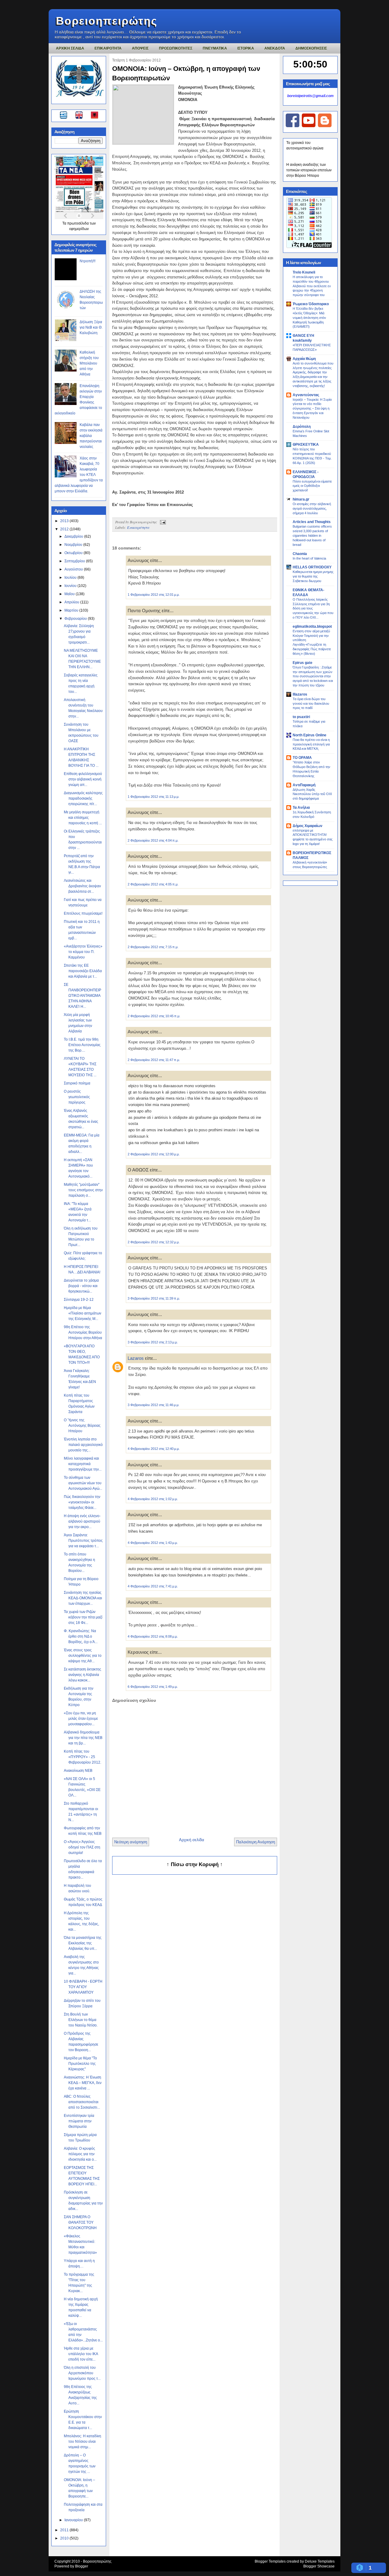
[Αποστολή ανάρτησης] (162, 522)
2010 (65, 2538)
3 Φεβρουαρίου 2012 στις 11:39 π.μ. (154, 1298)
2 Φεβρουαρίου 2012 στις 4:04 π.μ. (153, 840)
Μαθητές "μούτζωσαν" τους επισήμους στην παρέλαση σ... (83, 1190)
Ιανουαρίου (74, 2520)
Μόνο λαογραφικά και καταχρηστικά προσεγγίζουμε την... (83, 1464)
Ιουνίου (71, 586)
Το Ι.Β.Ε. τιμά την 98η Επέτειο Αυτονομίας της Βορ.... (82, 1045)
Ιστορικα (246, 48)
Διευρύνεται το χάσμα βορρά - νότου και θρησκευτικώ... (81, 1286)
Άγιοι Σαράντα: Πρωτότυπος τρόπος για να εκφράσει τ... (83, 1541)
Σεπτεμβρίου (75, 561)
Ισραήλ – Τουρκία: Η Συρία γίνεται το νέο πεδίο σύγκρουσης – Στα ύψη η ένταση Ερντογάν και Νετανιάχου (312, 408)
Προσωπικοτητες (176, 48)
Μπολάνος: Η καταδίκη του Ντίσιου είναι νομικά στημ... (83, 2442)
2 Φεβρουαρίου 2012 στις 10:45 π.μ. (154, 1016)
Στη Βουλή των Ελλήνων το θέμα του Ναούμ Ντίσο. (81, 2020)
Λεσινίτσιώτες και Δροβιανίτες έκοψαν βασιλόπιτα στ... (82, 886)
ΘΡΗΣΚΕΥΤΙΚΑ (306, 445)
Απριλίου (72, 602)
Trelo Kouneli (304, 272)
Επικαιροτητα (108, 48)
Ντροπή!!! (88, 261)
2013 (65, 521)
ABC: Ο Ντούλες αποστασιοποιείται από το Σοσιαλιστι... (82, 2102)
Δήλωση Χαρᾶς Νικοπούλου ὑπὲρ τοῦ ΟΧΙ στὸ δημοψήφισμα (312, 794)
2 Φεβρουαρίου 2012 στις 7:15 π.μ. (153, 947)
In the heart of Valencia (309, 558)
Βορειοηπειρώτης (107, 21)
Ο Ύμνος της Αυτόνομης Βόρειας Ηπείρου (82, 1426)
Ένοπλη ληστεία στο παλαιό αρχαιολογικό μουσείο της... (83, 1445)
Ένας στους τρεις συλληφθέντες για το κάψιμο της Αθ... (83, 1656)
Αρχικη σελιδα (70, 48)
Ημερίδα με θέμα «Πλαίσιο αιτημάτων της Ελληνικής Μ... (83, 1313)
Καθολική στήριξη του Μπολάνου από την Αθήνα (89, 363)
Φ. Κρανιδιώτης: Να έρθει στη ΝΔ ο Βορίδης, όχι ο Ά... (81, 1636)
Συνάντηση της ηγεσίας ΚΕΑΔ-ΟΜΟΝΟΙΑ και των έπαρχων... (83, 1598)
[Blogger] (325, 126)
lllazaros (300, 694)
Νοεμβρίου (74, 545)
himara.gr (301, 499)
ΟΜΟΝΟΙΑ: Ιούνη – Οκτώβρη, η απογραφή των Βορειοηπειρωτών (186, 73)
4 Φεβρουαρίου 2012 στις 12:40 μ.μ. (154, 1449)
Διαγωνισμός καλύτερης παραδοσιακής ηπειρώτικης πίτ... (83, 798)
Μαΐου (70, 594)
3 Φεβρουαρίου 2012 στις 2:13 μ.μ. (153, 1342)
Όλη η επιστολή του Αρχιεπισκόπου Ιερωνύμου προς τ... (82, 2373)
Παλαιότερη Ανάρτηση (256, 1842)
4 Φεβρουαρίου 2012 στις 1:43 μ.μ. (153, 1543)
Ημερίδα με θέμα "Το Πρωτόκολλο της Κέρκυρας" (80, 2064)
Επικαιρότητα (138, 527)
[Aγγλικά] (83, 116)
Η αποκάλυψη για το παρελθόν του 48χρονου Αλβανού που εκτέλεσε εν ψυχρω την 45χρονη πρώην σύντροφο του (312, 286)
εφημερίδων (79, 229)
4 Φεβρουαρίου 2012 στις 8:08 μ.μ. (153, 1636)
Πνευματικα (215, 48)
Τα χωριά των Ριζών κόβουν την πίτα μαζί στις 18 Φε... (83, 1617)
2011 (65, 2530)
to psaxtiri (301, 717)
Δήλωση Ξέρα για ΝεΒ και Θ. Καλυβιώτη (91, 327)
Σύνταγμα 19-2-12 (79, 1300)
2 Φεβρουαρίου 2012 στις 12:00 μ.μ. (154, 1154)
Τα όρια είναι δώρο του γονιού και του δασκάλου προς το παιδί (311, 703)
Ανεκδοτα (275, 48)
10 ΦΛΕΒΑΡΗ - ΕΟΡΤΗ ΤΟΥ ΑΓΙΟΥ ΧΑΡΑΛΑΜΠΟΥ (83, 1987)
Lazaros (136, 1358)
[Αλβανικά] (95, 116)
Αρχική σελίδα (192, 1840)
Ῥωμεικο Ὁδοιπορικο (311, 304)
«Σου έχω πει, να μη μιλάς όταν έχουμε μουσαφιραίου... (81, 1719)
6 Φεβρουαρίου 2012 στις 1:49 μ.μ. (153, 1687)
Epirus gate (303, 663)
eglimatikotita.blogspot (312, 627)
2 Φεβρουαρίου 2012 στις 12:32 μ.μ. (154, 1242)
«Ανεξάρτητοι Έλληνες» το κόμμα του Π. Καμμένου (83, 952)
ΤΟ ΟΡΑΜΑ (302, 758)
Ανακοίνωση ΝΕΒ (78, 1771)
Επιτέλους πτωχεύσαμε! (83, 913)
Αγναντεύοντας (306, 395)
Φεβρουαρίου (76, 619)
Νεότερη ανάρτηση (131, 1842)
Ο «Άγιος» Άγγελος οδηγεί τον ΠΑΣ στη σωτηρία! (82, 1847)
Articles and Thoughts (312, 522)
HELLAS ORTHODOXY (312, 567)
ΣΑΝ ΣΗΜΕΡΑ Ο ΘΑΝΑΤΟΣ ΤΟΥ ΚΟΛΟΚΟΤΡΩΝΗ (80, 2222)
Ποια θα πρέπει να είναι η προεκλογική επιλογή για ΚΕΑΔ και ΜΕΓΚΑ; (311, 744)
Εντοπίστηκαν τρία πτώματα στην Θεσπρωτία (79, 2121)
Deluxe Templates (320, 2561)
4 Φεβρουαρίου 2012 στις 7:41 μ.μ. (153, 1586)
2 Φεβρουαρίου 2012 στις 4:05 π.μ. (153, 884)
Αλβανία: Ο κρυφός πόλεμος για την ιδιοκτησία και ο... (80, 2154)
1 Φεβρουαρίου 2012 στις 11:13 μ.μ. (153, 797)
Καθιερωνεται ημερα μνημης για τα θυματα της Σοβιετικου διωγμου (313, 576)
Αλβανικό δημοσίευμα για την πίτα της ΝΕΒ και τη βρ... (83, 1738)
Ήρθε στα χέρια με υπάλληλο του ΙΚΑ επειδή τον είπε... (81, 2354)
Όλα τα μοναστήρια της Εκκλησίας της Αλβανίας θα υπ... (83, 1943)
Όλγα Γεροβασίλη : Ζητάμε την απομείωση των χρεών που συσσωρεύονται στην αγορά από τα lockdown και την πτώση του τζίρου (313, 676)
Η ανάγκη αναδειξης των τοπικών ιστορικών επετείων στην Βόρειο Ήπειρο (309, 170)
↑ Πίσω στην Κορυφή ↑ (195, 1864)
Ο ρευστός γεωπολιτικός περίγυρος (77, 1097)
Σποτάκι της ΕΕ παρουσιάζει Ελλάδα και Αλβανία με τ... (83, 971)
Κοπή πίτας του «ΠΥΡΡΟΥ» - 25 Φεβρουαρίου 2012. (83, 1757)
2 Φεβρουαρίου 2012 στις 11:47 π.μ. (154, 1060)
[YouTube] (309, 126)
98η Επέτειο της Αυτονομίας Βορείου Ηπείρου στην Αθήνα (83, 1332)
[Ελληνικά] (65, 116)
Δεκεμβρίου (74, 536)
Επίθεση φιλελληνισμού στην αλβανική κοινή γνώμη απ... (83, 779)
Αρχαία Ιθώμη (304, 359)
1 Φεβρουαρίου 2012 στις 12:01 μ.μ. (154, 595)
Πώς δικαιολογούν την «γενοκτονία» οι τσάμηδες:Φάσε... (82, 1502)
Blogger (82, 2566)
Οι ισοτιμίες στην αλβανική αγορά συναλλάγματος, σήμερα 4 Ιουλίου (312, 508)
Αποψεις (140, 48)
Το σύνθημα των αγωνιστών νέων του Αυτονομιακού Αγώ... (83, 1483)
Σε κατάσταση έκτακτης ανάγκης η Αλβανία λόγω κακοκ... (83, 1675)
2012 (65, 529)
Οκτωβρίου (74, 553)
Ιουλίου (71, 578)
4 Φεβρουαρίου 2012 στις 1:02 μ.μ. (153, 1499)
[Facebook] (293, 126)
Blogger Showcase (319, 2566)
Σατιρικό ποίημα (77, 1083)
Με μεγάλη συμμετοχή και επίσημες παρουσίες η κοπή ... (83, 818)
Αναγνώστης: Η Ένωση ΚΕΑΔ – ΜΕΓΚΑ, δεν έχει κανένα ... (83, 2083)
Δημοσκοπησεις (311, 48)
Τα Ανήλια (301, 808)
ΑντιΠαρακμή (304, 785)
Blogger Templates (270, 2561)
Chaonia (300, 554)
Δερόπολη (302, 427)
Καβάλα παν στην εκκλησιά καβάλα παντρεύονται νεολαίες (91, 436)
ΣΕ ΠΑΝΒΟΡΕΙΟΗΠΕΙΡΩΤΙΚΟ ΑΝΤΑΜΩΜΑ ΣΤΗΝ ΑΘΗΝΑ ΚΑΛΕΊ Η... (83, 996)
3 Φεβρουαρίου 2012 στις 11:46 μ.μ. (153, 1405)
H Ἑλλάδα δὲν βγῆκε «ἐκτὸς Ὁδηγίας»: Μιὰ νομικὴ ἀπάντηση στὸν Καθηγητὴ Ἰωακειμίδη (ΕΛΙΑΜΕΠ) (309, 318)
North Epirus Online (310, 735)
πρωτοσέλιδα (78, 223)
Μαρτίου (72, 610)
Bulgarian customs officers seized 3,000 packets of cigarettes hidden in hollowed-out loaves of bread (312, 535)
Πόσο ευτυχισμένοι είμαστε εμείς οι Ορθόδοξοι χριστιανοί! (312, 486)
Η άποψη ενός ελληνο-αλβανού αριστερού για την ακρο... (82, 1521)
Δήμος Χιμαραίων (308, 826)
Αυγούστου (74, 569)
